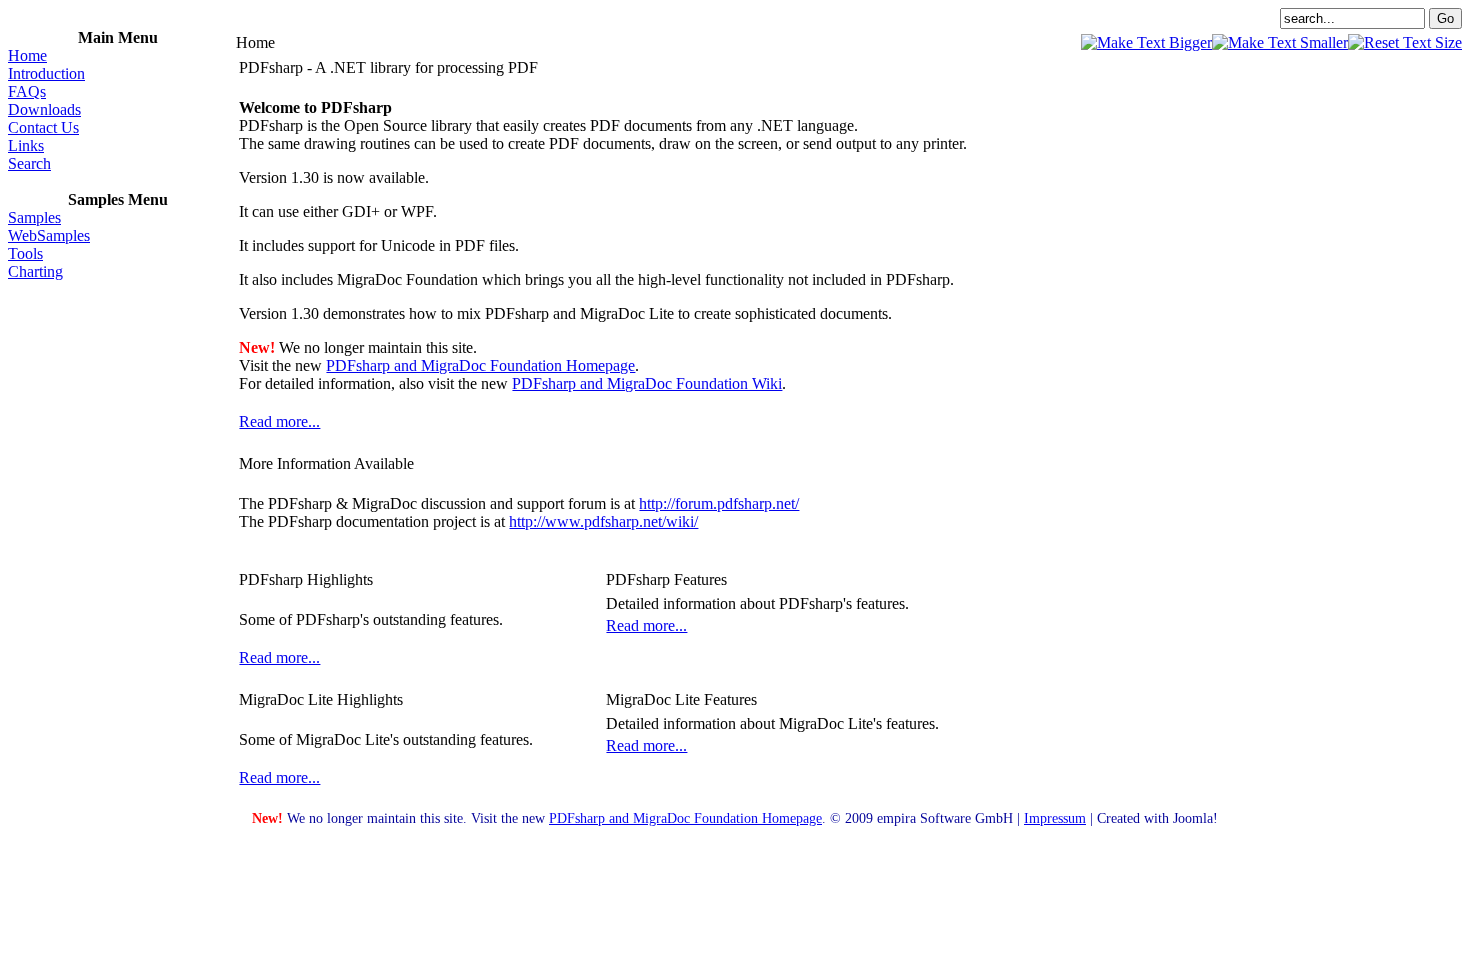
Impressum (1055, 818)
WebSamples (49, 235)
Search (29, 163)
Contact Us (43, 127)
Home (27, 55)
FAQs (27, 91)
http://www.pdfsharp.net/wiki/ (603, 521)
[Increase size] (1146, 42)
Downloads (44, 109)
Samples (34, 217)
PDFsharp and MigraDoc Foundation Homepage (480, 365)
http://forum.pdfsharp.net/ (719, 503)
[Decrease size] (1280, 42)
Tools (25, 253)
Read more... (279, 421)
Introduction (46, 73)
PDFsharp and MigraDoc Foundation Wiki (647, 383)
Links (26, 145)
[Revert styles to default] (1405, 42)
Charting (35, 271)
